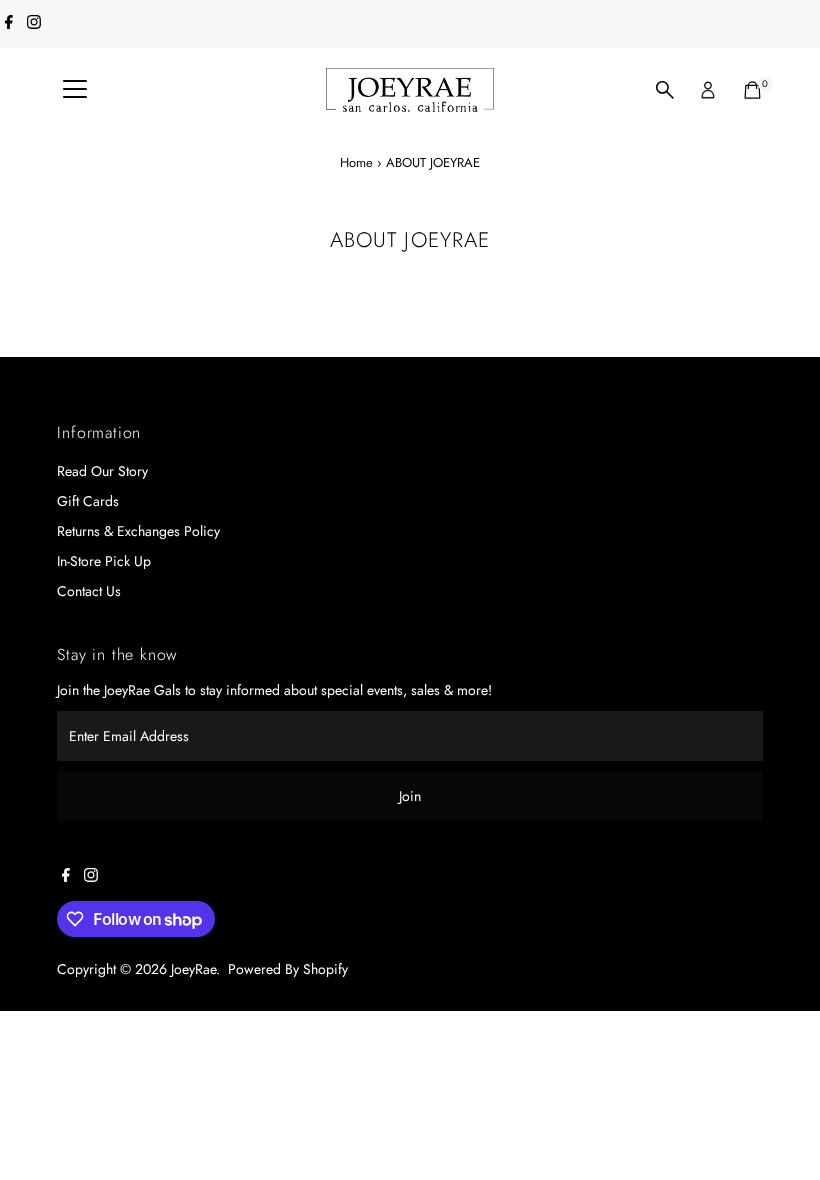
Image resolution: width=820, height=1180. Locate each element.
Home (356, 162)
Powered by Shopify (288, 969)
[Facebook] (9, 24)
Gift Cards (88, 501)
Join (410, 796)
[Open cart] (752, 90)
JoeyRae (193, 969)
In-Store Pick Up (104, 561)
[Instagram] (34, 24)
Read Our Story (102, 471)
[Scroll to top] (780, 1125)
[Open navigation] (75, 90)
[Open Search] (665, 90)
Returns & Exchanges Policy (138, 531)
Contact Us (89, 591)
